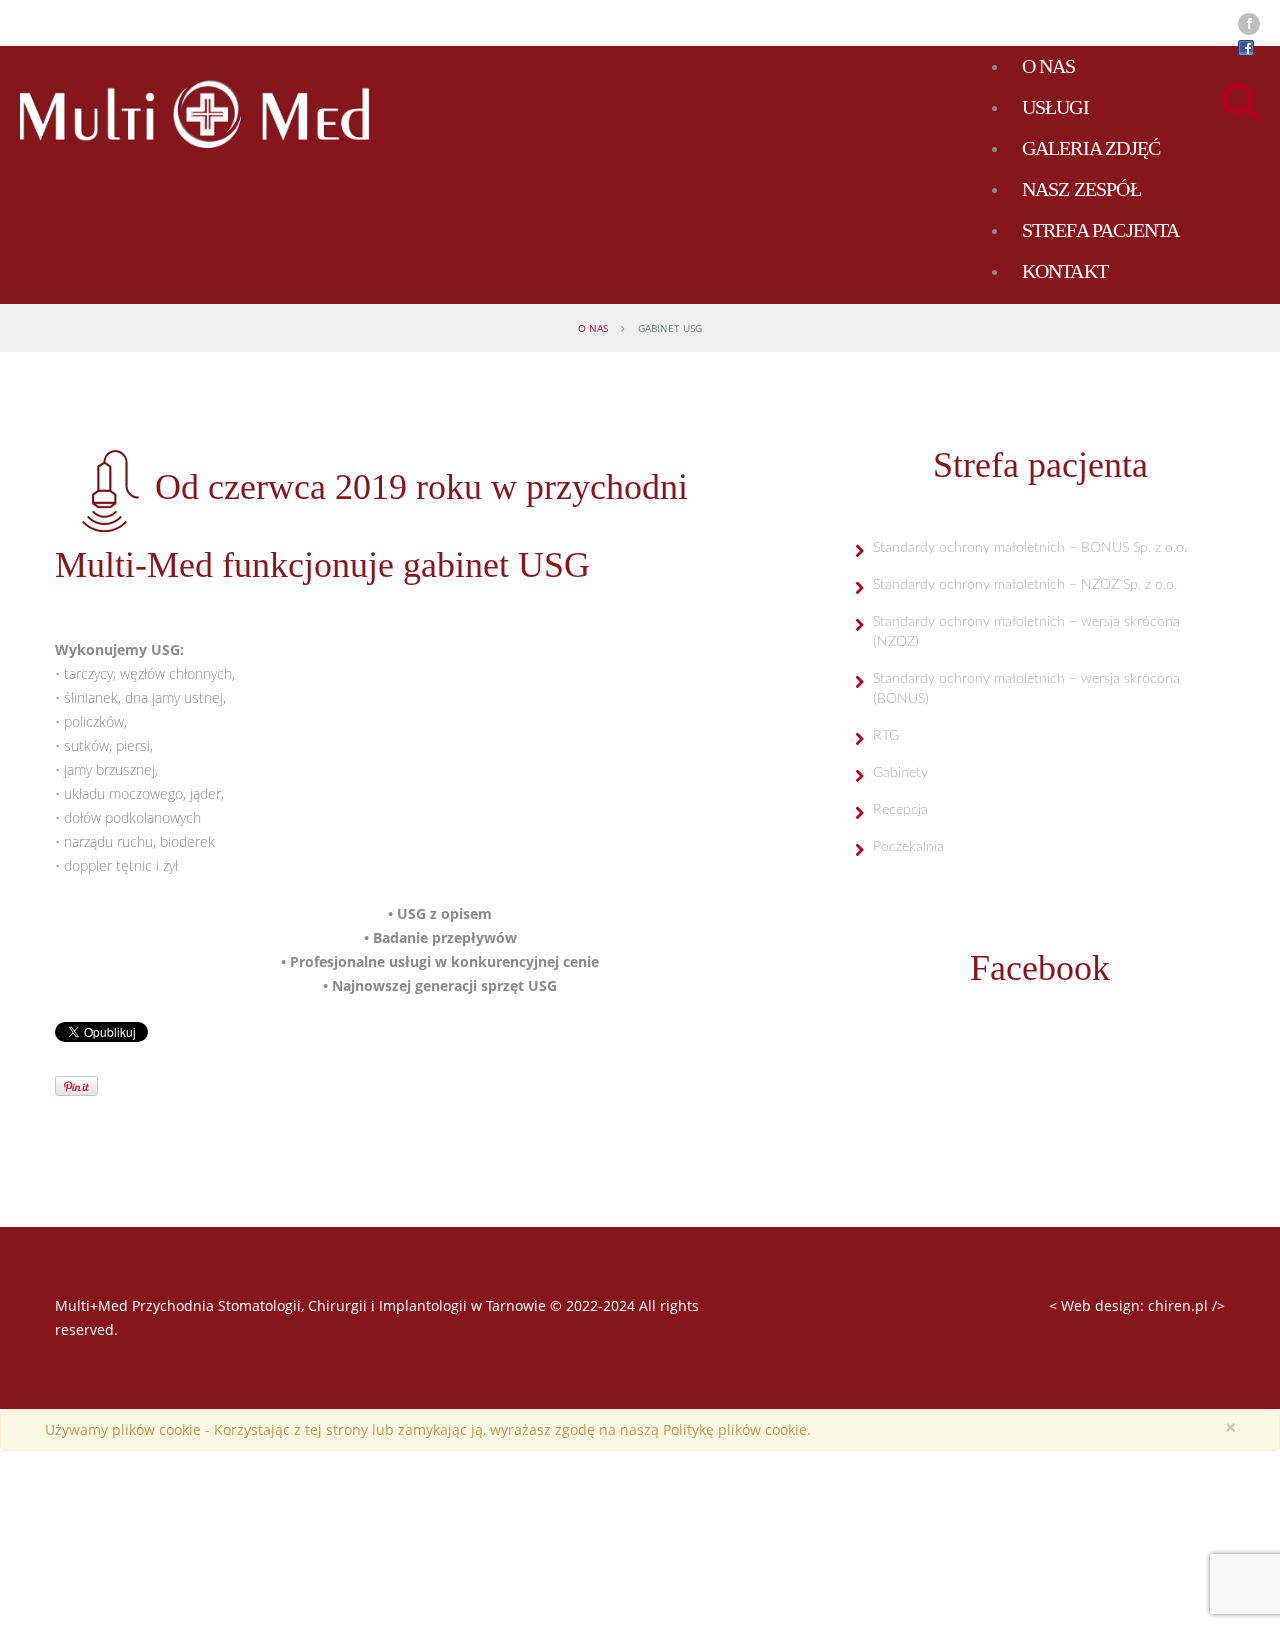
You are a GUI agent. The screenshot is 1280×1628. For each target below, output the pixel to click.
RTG (886, 736)
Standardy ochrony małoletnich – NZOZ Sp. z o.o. (1025, 585)
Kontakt (1065, 271)
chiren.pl (1178, 1305)
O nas (593, 328)
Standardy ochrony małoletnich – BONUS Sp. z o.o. (1030, 548)
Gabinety (900, 773)
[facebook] (1249, 24)
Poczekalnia (908, 847)
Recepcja (900, 810)
